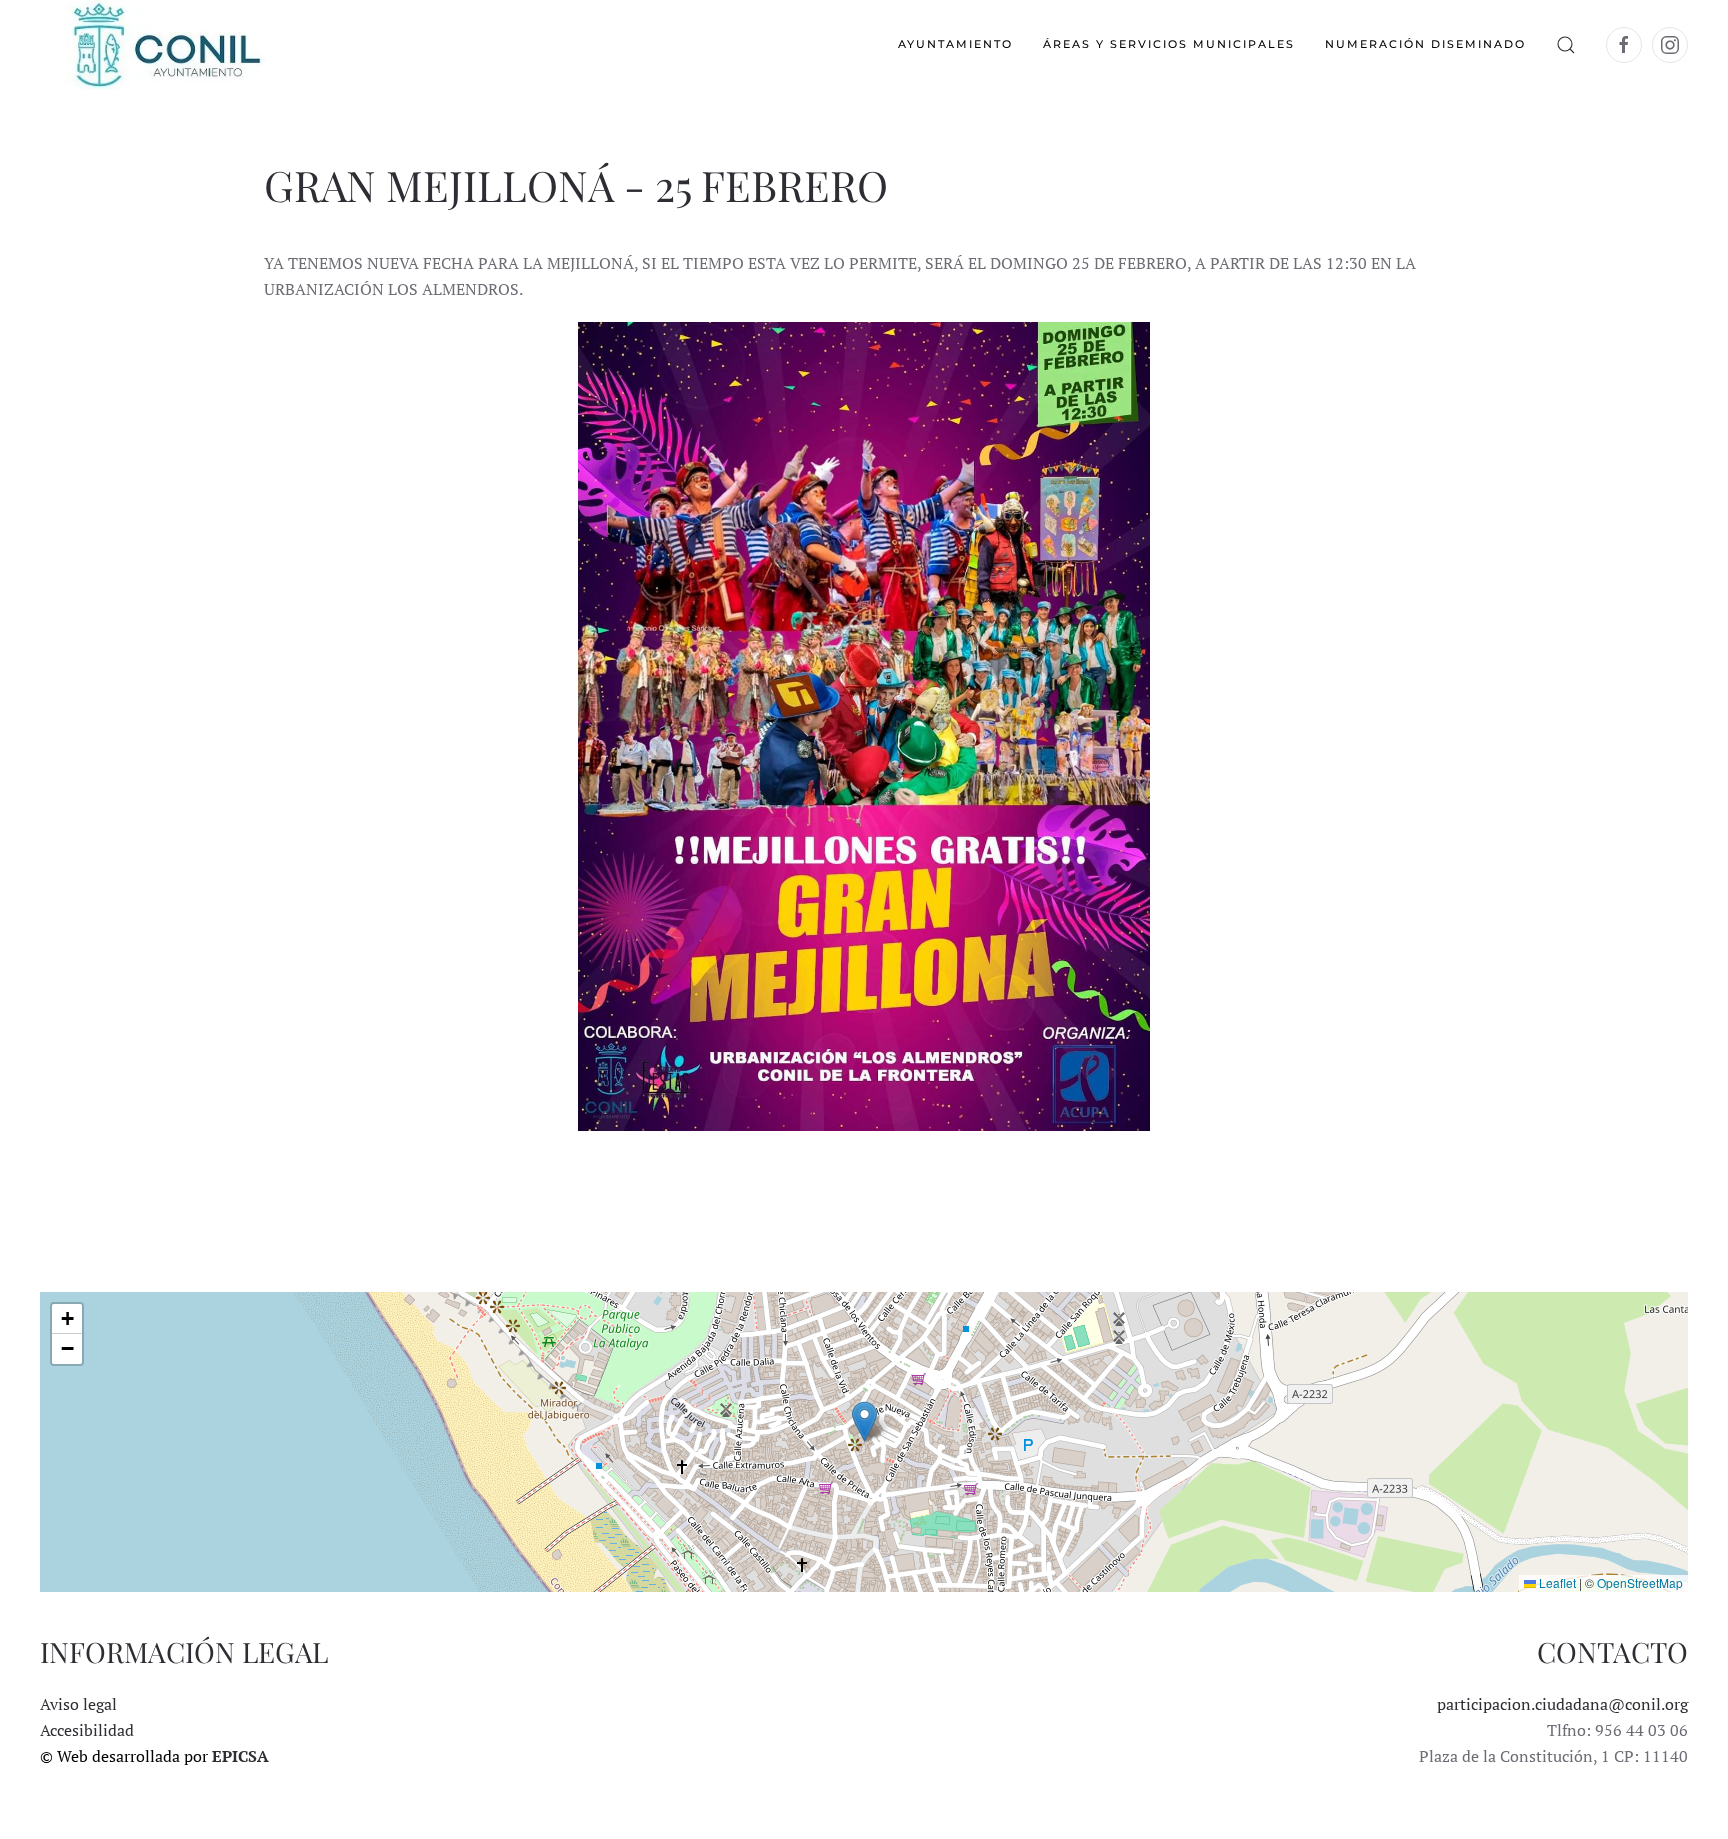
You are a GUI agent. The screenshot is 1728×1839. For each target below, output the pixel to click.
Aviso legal (78, 1704)
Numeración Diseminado (1425, 44)
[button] (1566, 45)
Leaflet (1556, 1582)
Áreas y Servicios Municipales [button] (1169, 44)
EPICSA (240, 1756)
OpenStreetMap (1640, 1582)
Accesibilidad (87, 1730)
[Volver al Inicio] (165, 45)
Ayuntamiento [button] (955, 44)
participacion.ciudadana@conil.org (1562, 1704)
